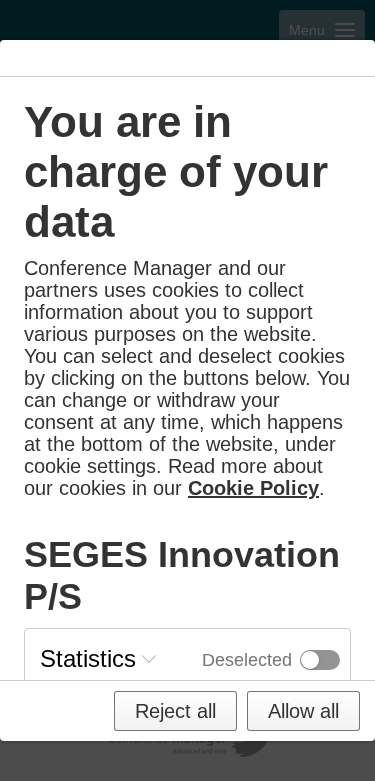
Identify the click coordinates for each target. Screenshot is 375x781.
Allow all (303, 711)
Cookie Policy (253, 488)
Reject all (175, 711)
